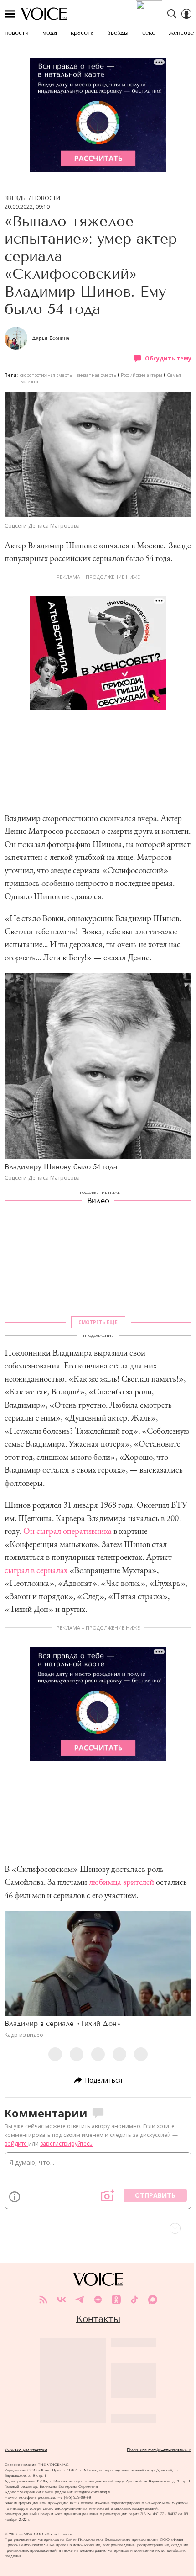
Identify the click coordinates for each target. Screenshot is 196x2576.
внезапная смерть (96, 375)
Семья (174, 375)
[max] (153, 2300)
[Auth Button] (186, 14)
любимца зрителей (121, 1882)
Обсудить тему (168, 358)
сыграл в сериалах (36, 1570)
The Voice (44, 14)
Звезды (16, 198)
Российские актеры (142, 375)
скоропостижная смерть (46, 375)
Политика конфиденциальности (159, 2449)
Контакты (98, 2319)
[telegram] (80, 2300)
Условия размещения (26, 2449)
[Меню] (10, 14)
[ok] (116, 2300)
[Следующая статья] (98, 2228)
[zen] (98, 2300)
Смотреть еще (98, 1322)
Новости (46, 198)
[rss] (43, 2300)
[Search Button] (172, 14)
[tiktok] (134, 2300)
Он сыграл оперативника (68, 1531)
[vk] (62, 2300)
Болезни (29, 382)
